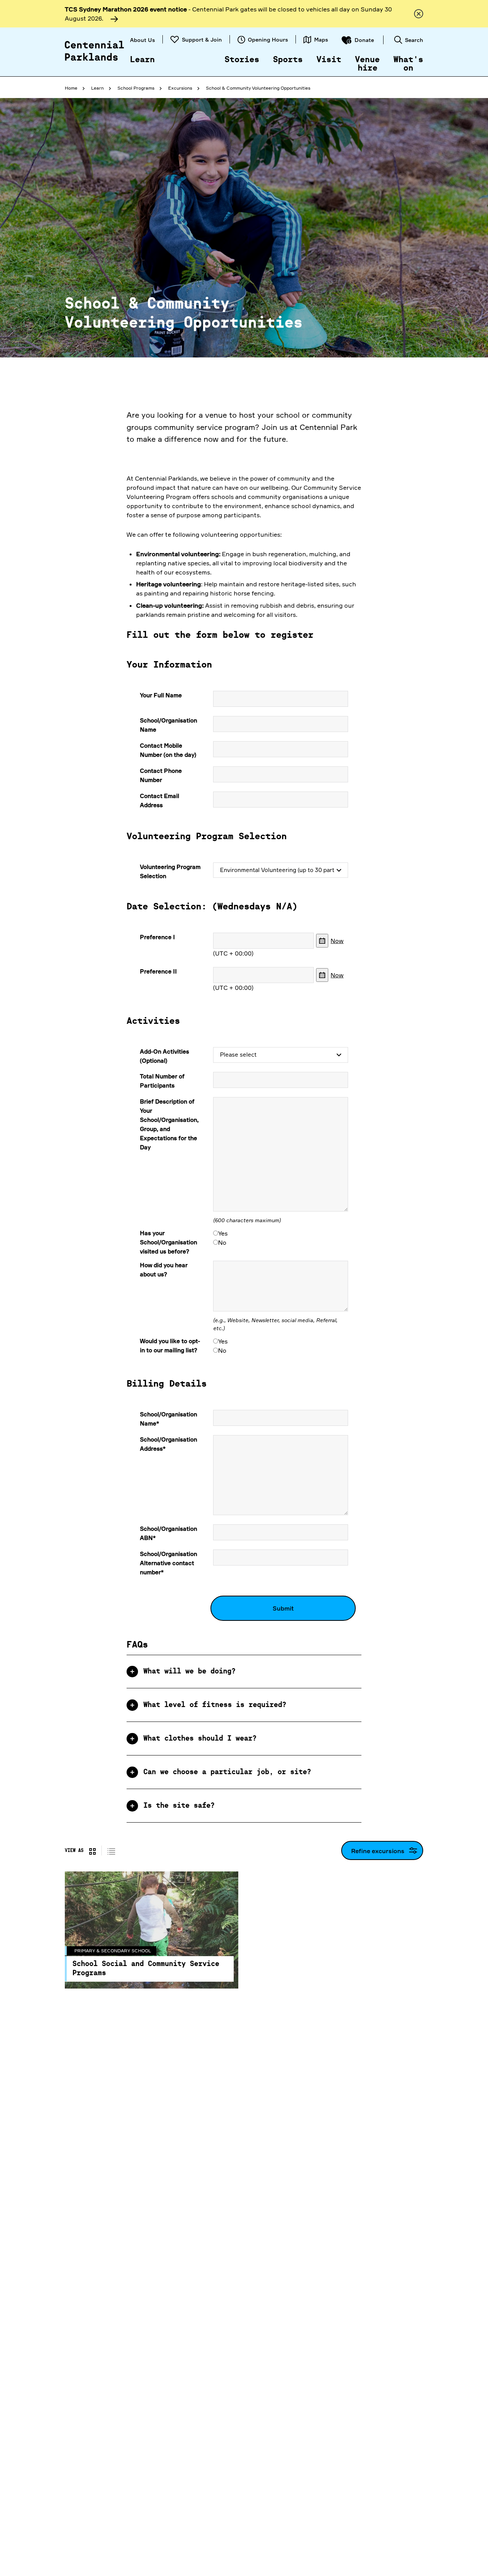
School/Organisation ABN (169, 1533)
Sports (288, 60)
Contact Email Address (160, 800)
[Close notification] (419, 14)
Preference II (158, 971)
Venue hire (367, 64)
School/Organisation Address (169, 1444)
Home (71, 88)
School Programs (136, 88)
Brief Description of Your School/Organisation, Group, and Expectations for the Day (169, 1124)
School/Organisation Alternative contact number (169, 1563)
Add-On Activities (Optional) (165, 1056)
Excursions (180, 88)
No (222, 1242)
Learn (142, 60)
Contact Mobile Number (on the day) (168, 750)
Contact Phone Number (161, 775)
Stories (242, 60)
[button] (244, 1672)
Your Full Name (161, 695)
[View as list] (111, 1850)
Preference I (157, 937)
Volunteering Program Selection (170, 871)
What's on (408, 64)
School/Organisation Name (169, 725)
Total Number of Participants (162, 1081)
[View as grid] (92, 1850)
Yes (223, 1233)
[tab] (244, 1672)
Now (337, 941)
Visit (329, 60)
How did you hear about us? (164, 1270)
